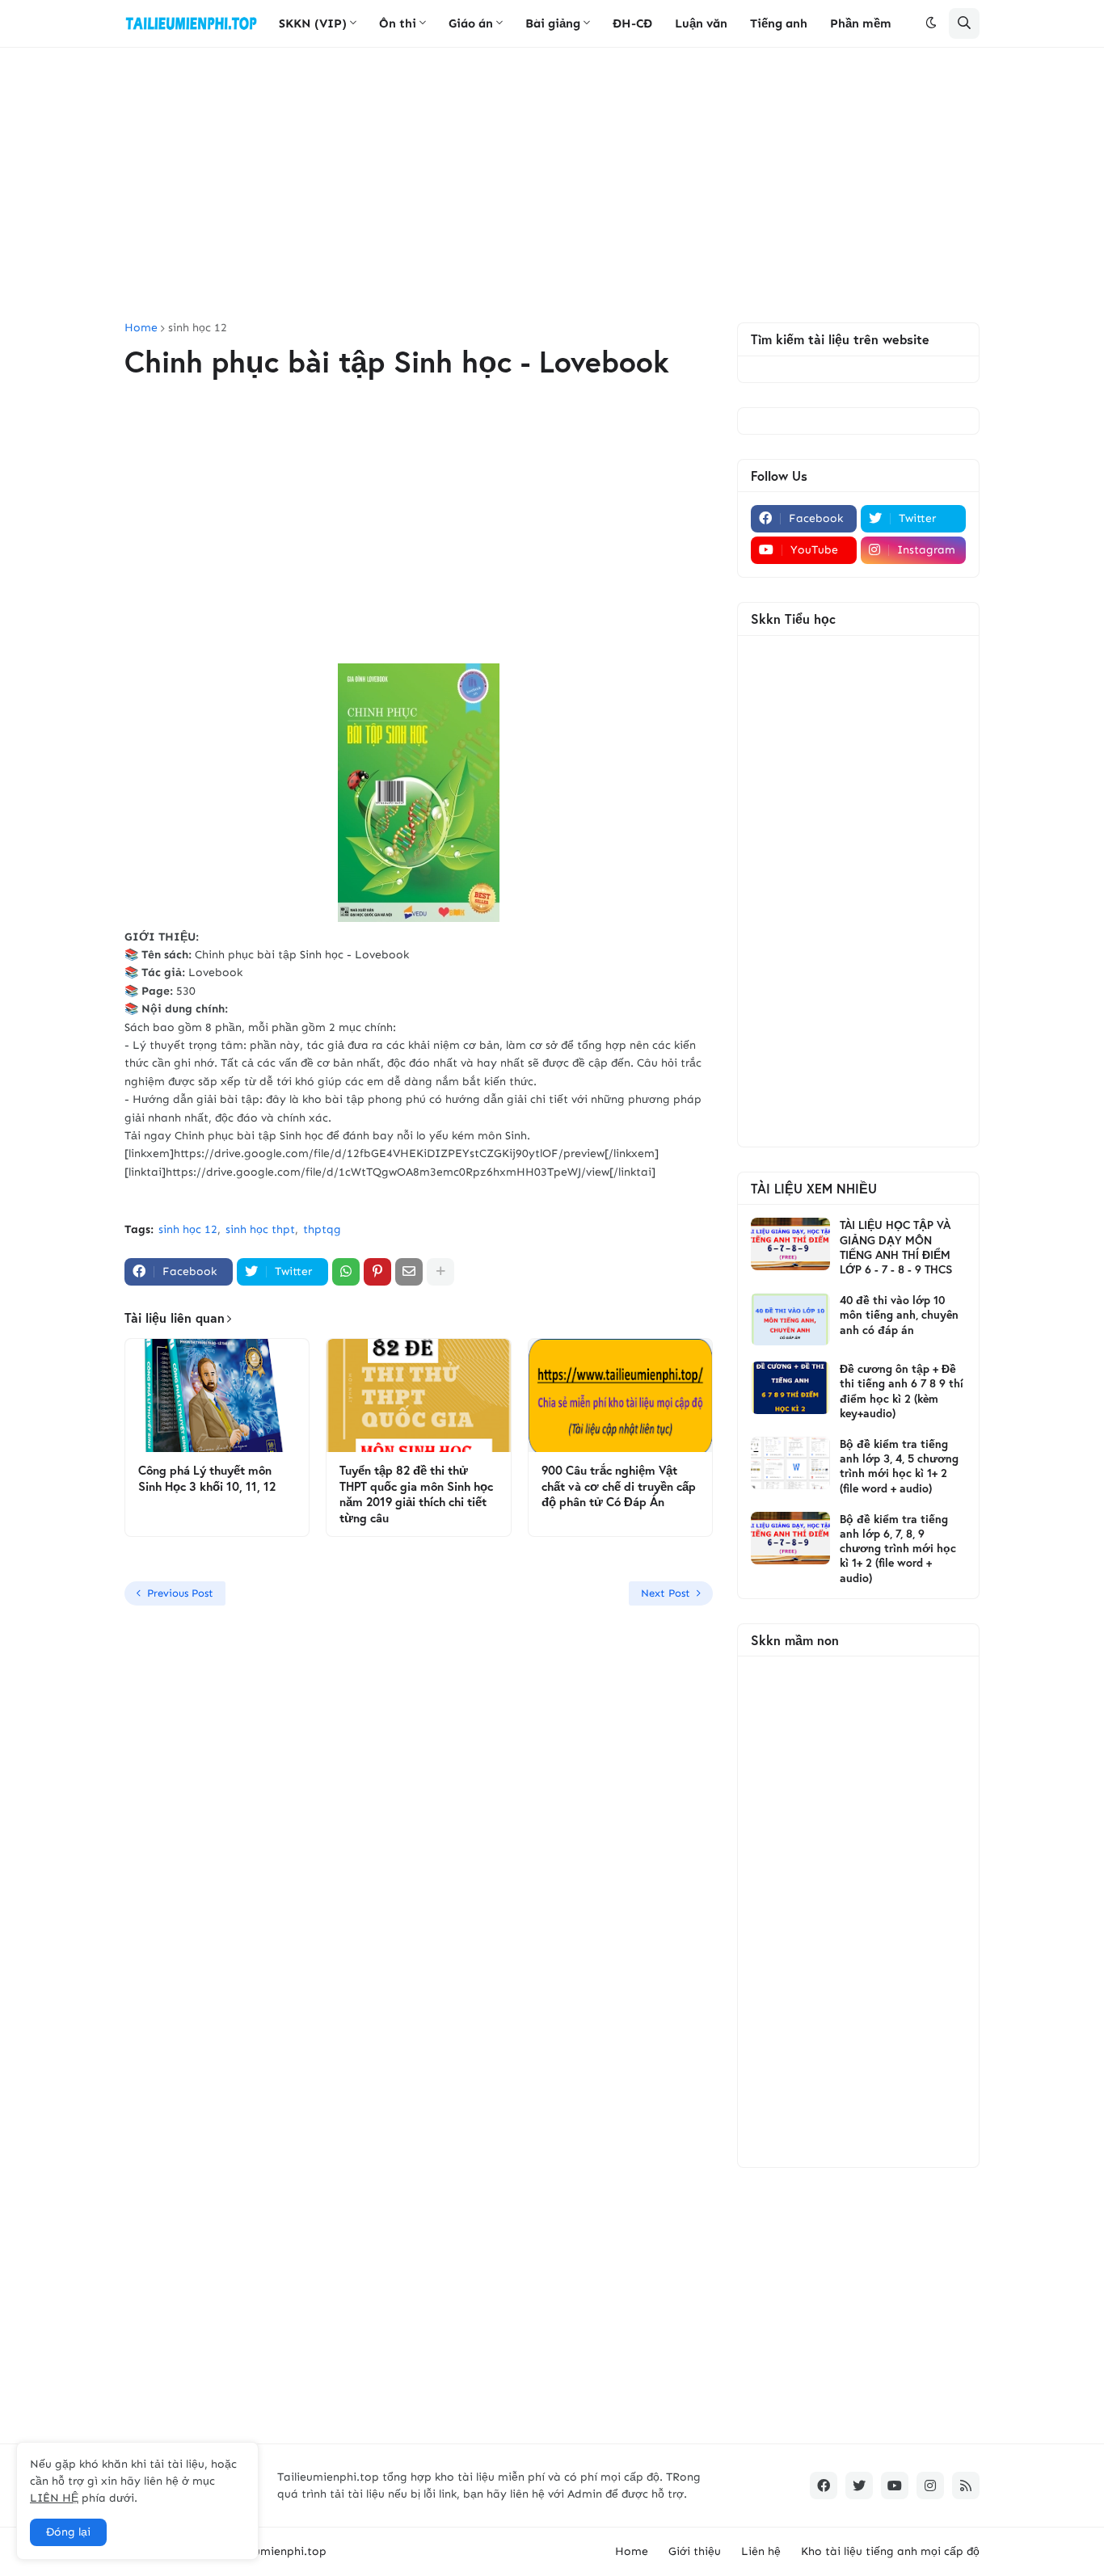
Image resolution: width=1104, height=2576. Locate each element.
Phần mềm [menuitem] (861, 23)
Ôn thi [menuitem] (398, 23)
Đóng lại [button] (68, 2532)
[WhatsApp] (346, 1272)
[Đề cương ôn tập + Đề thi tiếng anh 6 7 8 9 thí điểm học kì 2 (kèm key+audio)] (790, 1388)
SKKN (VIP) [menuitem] (313, 23)
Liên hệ (761, 2551)
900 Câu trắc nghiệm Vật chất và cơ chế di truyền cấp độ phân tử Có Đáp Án (619, 1486)
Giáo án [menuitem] (471, 23)
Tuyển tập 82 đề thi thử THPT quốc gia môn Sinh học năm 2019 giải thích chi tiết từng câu (416, 1494)
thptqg (322, 1229)
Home (141, 328)
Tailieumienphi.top (276, 2551)
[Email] (409, 1272)
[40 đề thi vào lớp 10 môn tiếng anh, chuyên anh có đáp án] (790, 1319)
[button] (931, 23)
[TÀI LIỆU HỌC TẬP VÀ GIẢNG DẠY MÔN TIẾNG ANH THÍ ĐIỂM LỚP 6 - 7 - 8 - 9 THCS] (790, 1244)
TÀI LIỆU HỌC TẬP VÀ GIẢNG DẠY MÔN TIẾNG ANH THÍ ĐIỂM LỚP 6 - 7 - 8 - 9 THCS (896, 1247)
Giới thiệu (695, 2551)
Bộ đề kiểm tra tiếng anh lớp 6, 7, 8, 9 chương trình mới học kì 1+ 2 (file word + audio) (898, 1549)
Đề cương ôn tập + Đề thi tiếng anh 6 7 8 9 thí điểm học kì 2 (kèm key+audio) (902, 1391)
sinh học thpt (260, 1229)
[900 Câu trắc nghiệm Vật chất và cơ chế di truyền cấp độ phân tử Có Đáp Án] (620, 1395)
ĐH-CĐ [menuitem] (632, 23)
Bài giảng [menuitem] (553, 23)
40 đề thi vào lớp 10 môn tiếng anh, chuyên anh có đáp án (899, 1315)
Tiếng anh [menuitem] (779, 23)
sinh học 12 (198, 328)
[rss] (966, 2486)
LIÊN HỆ (54, 2498)
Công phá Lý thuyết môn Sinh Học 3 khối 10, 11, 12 (207, 1478)
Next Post (666, 1593)
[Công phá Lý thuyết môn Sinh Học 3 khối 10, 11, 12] (217, 1395)
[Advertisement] (552, 185)
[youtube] (895, 2486)
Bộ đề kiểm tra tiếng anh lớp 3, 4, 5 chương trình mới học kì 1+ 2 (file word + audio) (899, 1466)
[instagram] (930, 2486)
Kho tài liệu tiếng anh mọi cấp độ (890, 2551)
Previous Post (180, 1593)
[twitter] (859, 2486)
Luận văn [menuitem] (701, 23)
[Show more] (440, 1272)
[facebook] (824, 2486)
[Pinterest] (377, 1272)
